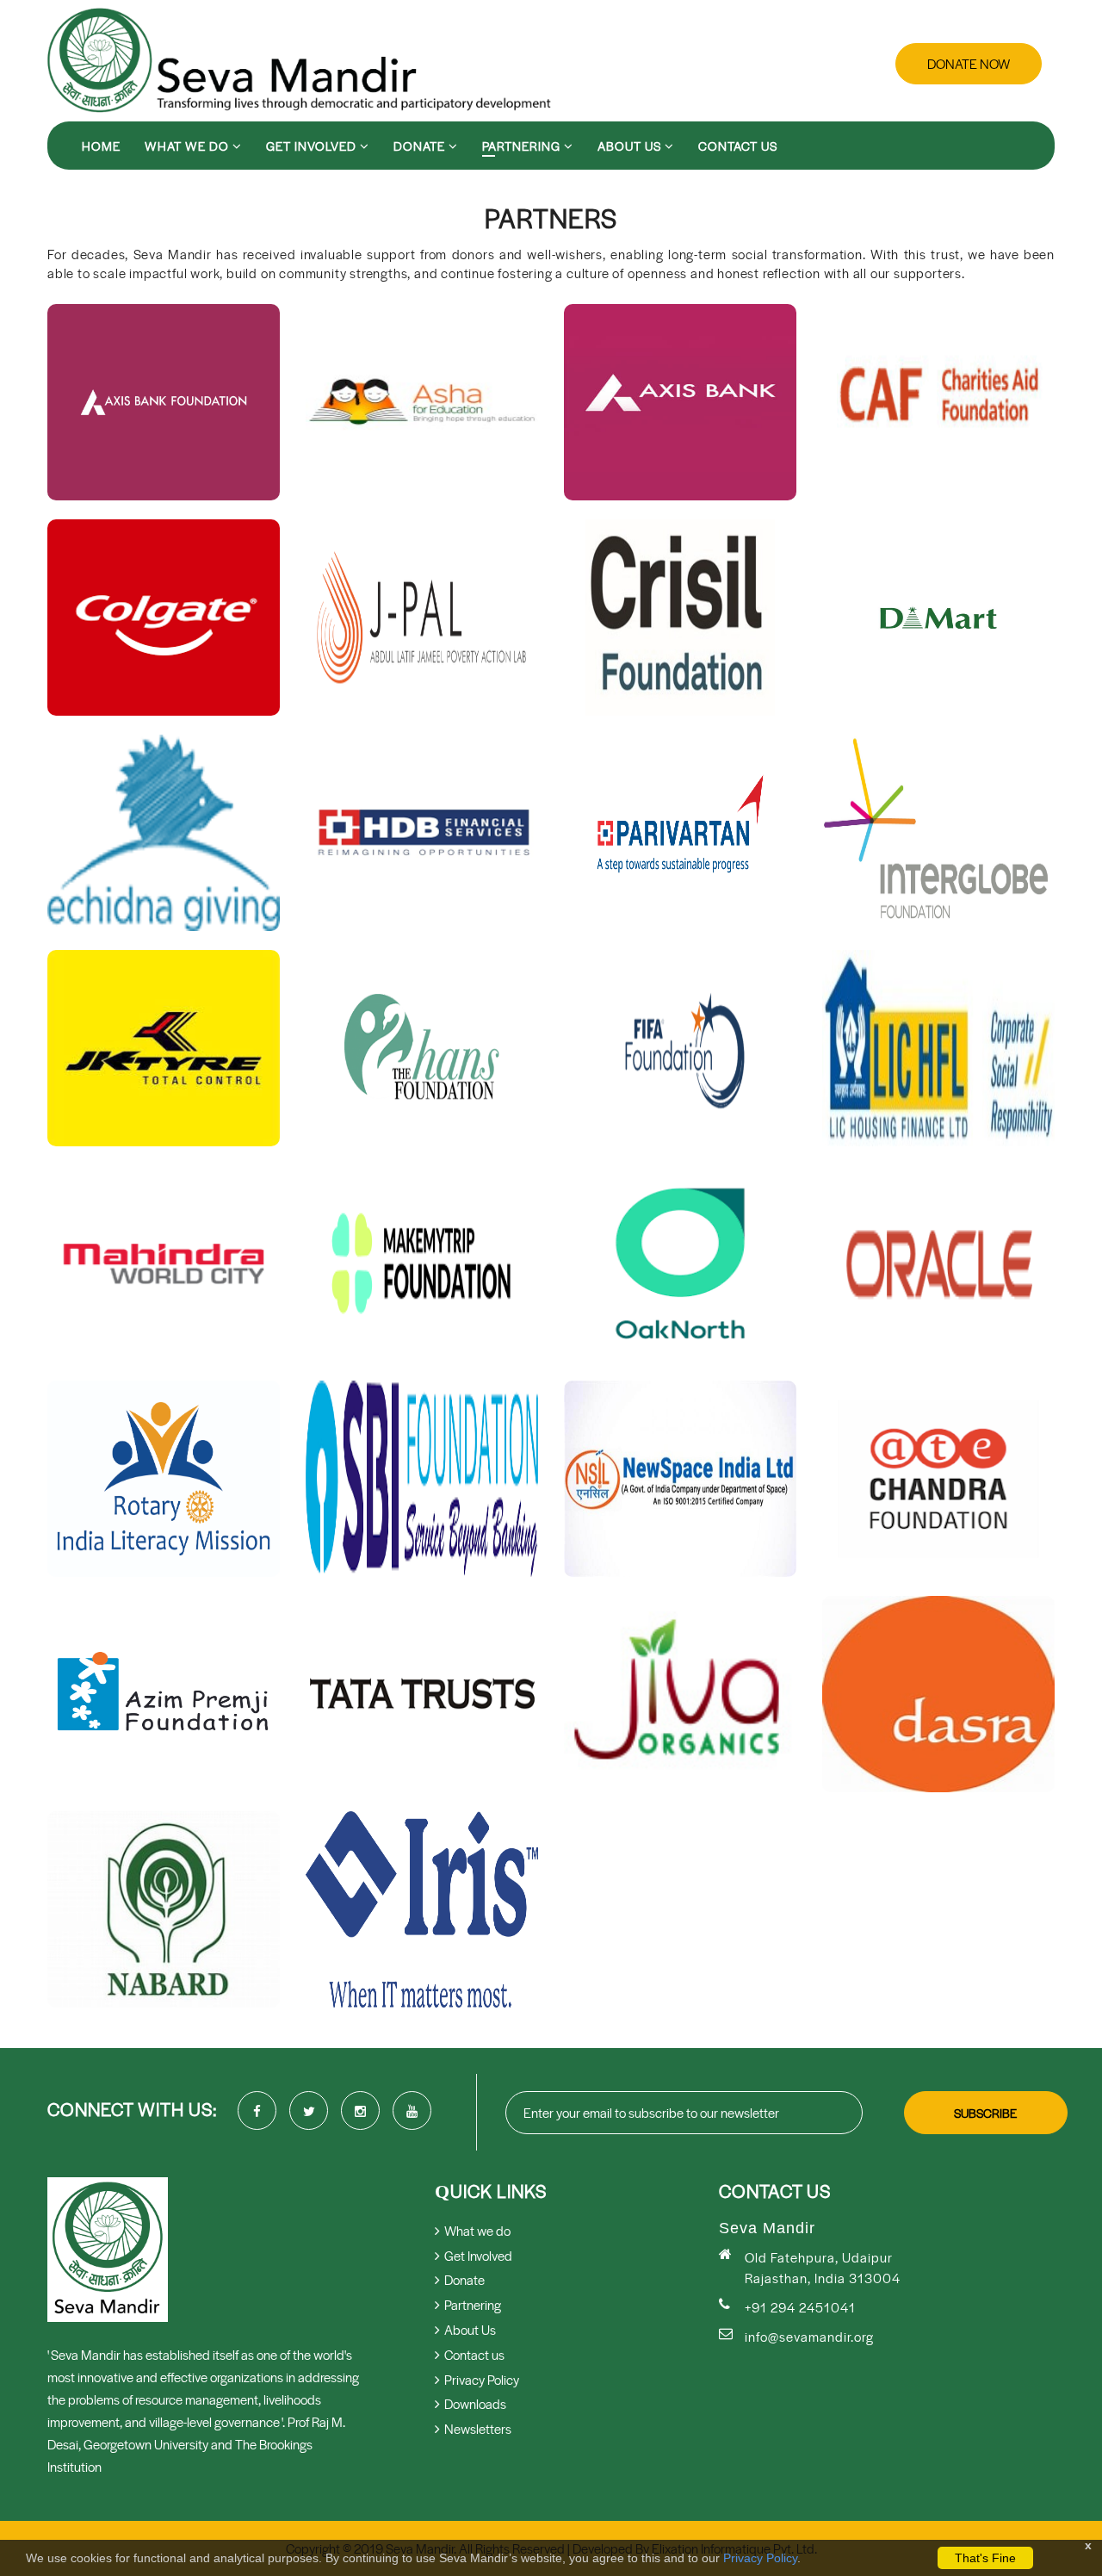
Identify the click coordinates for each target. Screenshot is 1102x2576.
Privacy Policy (760, 2558)
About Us (631, 146)
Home (101, 146)
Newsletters (478, 2428)
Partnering (523, 146)
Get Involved (313, 146)
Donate (421, 146)
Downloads (475, 2403)
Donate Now (969, 63)
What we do (477, 2230)
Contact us (738, 146)
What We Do (189, 146)
